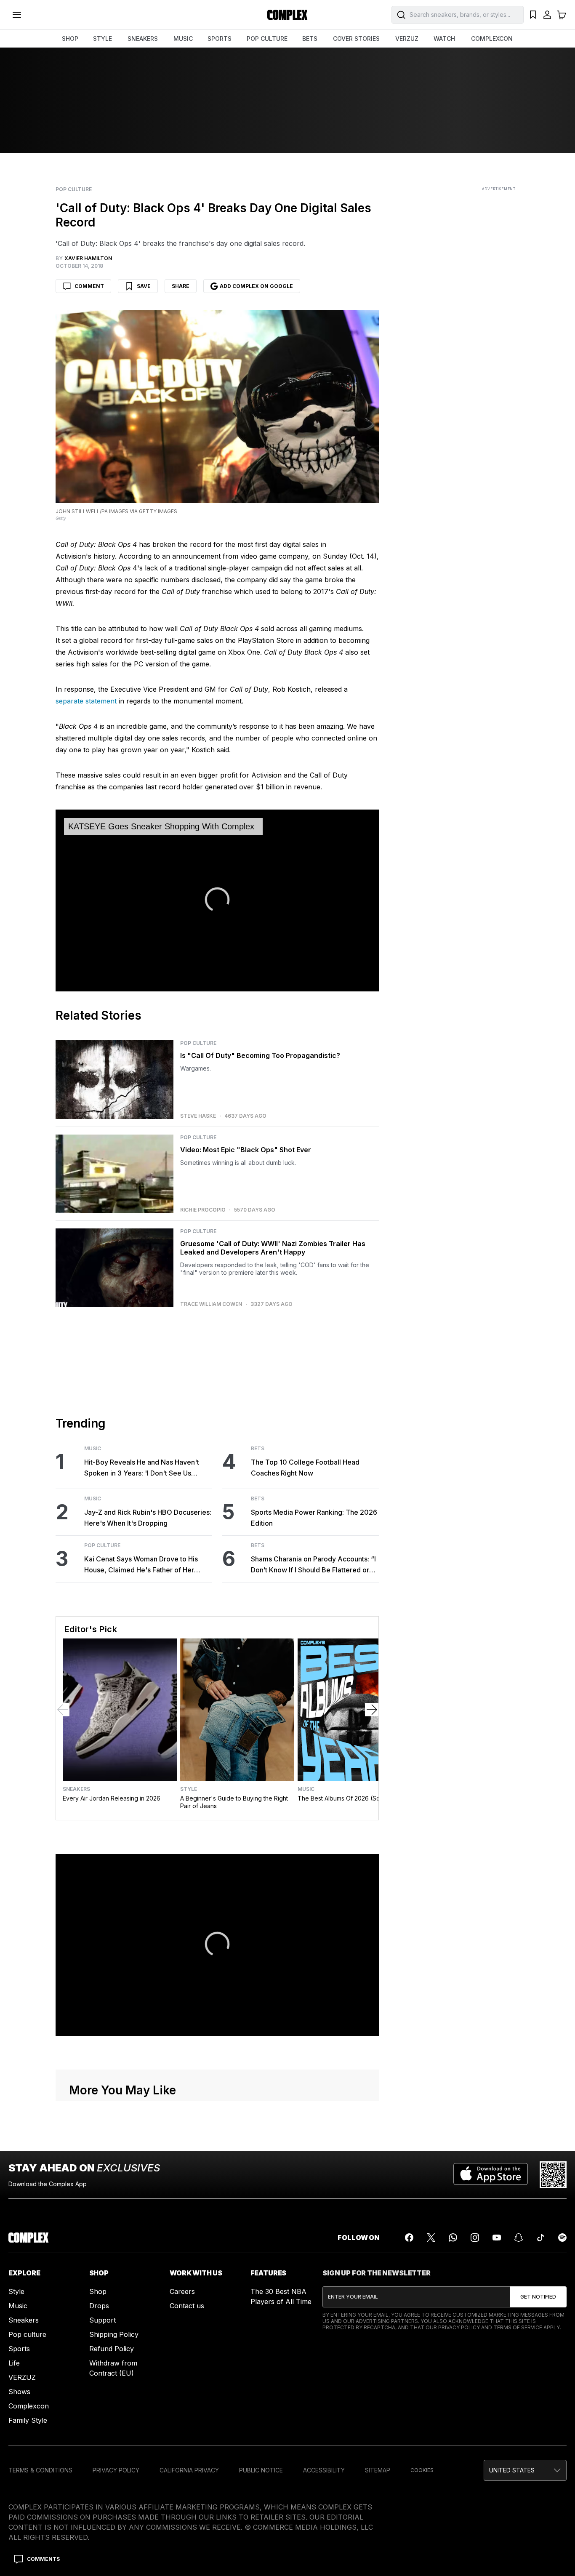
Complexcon (29, 2406)
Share (181, 286)
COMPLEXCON (492, 39)
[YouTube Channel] (497, 2238)
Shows (19, 2392)
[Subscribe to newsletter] (538, 2297)
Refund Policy (112, 2349)
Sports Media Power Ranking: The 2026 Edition (314, 1518)
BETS (310, 39)
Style (189, 1789)
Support (102, 2320)
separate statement (86, 701)
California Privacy (189, 2470)
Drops (99, 2306)
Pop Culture (74, 189)
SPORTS (220, 39)
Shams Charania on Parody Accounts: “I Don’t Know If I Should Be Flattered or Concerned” (313, 1565)
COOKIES (422, 2470)
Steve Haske (198, 1116)
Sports (19, 2349)
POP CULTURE (267, 39)
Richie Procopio (203, 1210)
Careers (182, 2291)
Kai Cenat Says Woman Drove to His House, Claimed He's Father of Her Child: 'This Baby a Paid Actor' (141, 1565)
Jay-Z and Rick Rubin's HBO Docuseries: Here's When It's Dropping (148, 1518)
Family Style (28, 2420)
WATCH (444, 39)
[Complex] (287, 15)
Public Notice (261, 2470)
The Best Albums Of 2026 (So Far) (345, 1798)
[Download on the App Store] (491, 2175)
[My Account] (547, 15)
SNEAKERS (143, 39)
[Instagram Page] (475, 2238)
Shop (98, 2291)
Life (14, 2363)
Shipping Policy (114, 2334)
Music (93, 1449)
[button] (525, 2470)
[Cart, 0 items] (562, 15)
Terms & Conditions (40, 2470)
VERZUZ (407, 39)
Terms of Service (518, 2327)
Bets (258, 1449)
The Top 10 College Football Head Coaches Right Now (305, 1468)
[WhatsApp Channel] (453, 2238)
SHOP (70, 39)
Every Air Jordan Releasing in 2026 (112, 1798)
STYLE (102, 39)
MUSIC (183, 39)
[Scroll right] (372, 1710)
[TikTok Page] (540, 2238)
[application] (217, 900)
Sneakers (76, 1789)
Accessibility (324, 2470)
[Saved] (533, 15)
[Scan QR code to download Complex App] (553, 2175)
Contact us (187, 2306)
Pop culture (27, 2334)
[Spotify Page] (562, 2238)
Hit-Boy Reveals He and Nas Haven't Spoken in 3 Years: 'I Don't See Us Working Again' (142, 1468)
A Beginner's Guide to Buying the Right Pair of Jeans (234, 1802)
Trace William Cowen (211, 1304)
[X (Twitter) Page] (431, 2238)
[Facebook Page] (409, 2238)
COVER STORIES (356, 39)
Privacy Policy (459, 2327)
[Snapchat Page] (519, 2238)
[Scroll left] (63, 1710)
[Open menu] (17, 15)
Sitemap (378, 2470)
